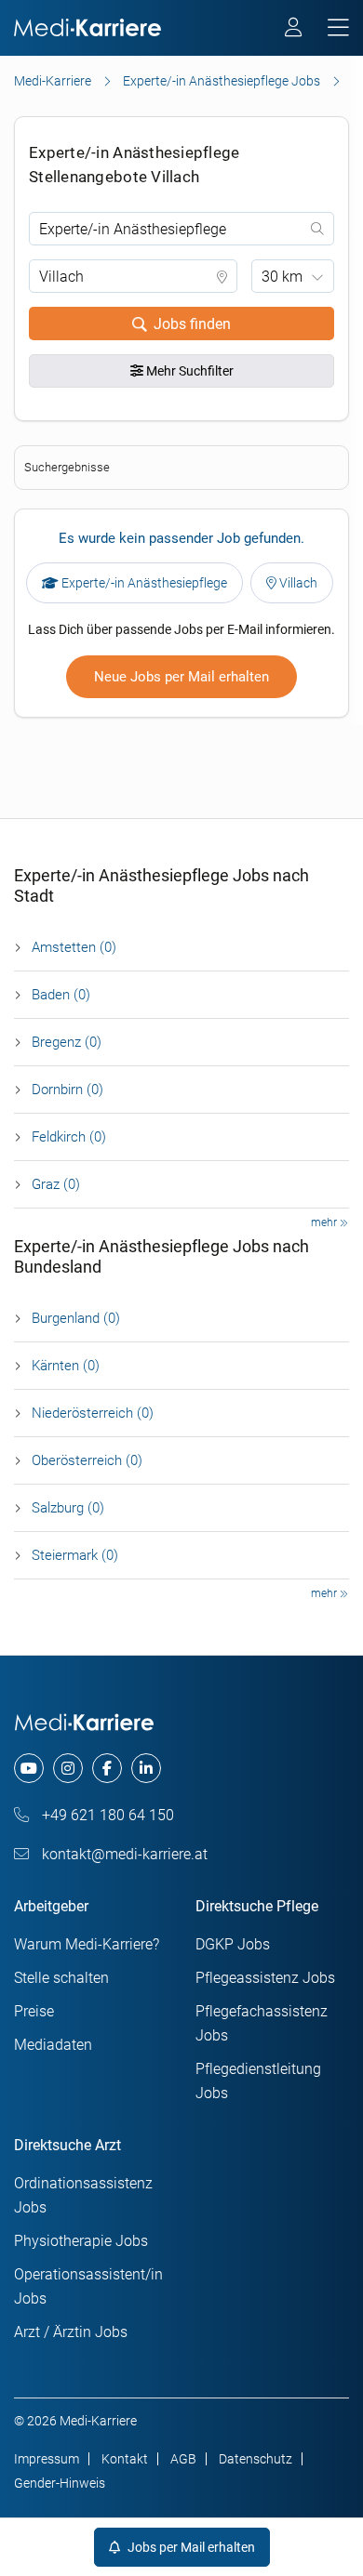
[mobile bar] (338, 28)
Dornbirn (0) (67, 1090)
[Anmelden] (295, 30)
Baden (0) (61, 995)
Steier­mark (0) (75, 1555)
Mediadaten (53, 2045)
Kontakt (125, 2459)
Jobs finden (192, 324)
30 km (282, 277)
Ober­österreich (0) (87, 1460)
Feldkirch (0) (69, 1137)
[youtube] (29, 1768)
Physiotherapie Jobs (81, 2241)
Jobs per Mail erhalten (190, 2547)
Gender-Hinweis (60, 2483)
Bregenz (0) (67, 1042)
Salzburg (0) (68, 1508)
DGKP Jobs (233, 1944)
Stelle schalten (61, 1978)
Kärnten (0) (66, 1366)
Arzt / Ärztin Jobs (71, 2332)
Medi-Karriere (53, 81)
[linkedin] (146, 1768)
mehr (325, 1222)
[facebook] (107, 1768)
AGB (183, 2459)
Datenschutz (255, 2459)
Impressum (47, 2459)
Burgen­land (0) (76, 1318)
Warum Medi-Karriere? (87, 1944)
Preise (34, 2011)
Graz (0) (56, 1184)
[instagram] (68, 1768)
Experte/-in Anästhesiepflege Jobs (222, 81)
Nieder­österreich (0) (93, 1413)
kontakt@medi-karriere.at (123, 1854)
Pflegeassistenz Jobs (265, 1978)
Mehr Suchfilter (188, 371)
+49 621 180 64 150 (106, 1815)
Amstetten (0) (74, 947)
